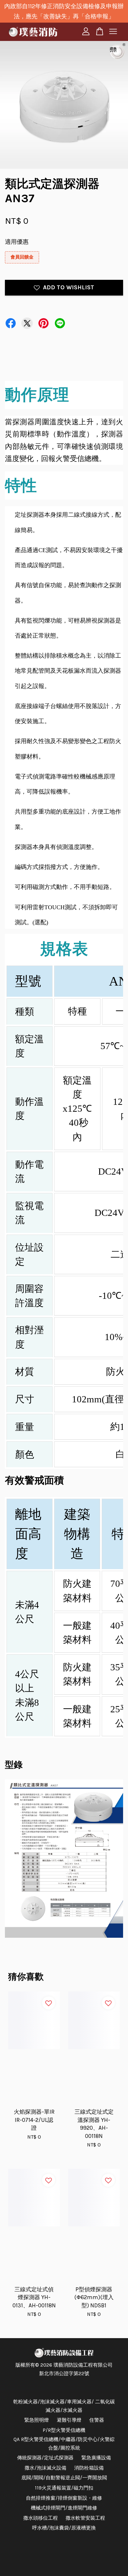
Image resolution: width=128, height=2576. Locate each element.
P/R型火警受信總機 (64, 2430)
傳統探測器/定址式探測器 (45, 2458)
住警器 (97, 2420)
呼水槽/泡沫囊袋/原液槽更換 (64, 2528)
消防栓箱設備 (89, 2468)
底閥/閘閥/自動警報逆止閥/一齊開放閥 (64, 2478)
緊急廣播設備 (96, 2458)
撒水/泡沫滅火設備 (45, 2468)
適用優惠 (17, 242)
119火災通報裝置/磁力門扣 (64, 2488)
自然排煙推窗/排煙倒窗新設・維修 (64, 2498)
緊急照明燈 (37, 2420)
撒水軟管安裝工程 (85, 2518)
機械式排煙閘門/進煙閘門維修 (64, 2508)
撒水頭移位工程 (41, 2518)
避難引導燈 (69, 2420)
